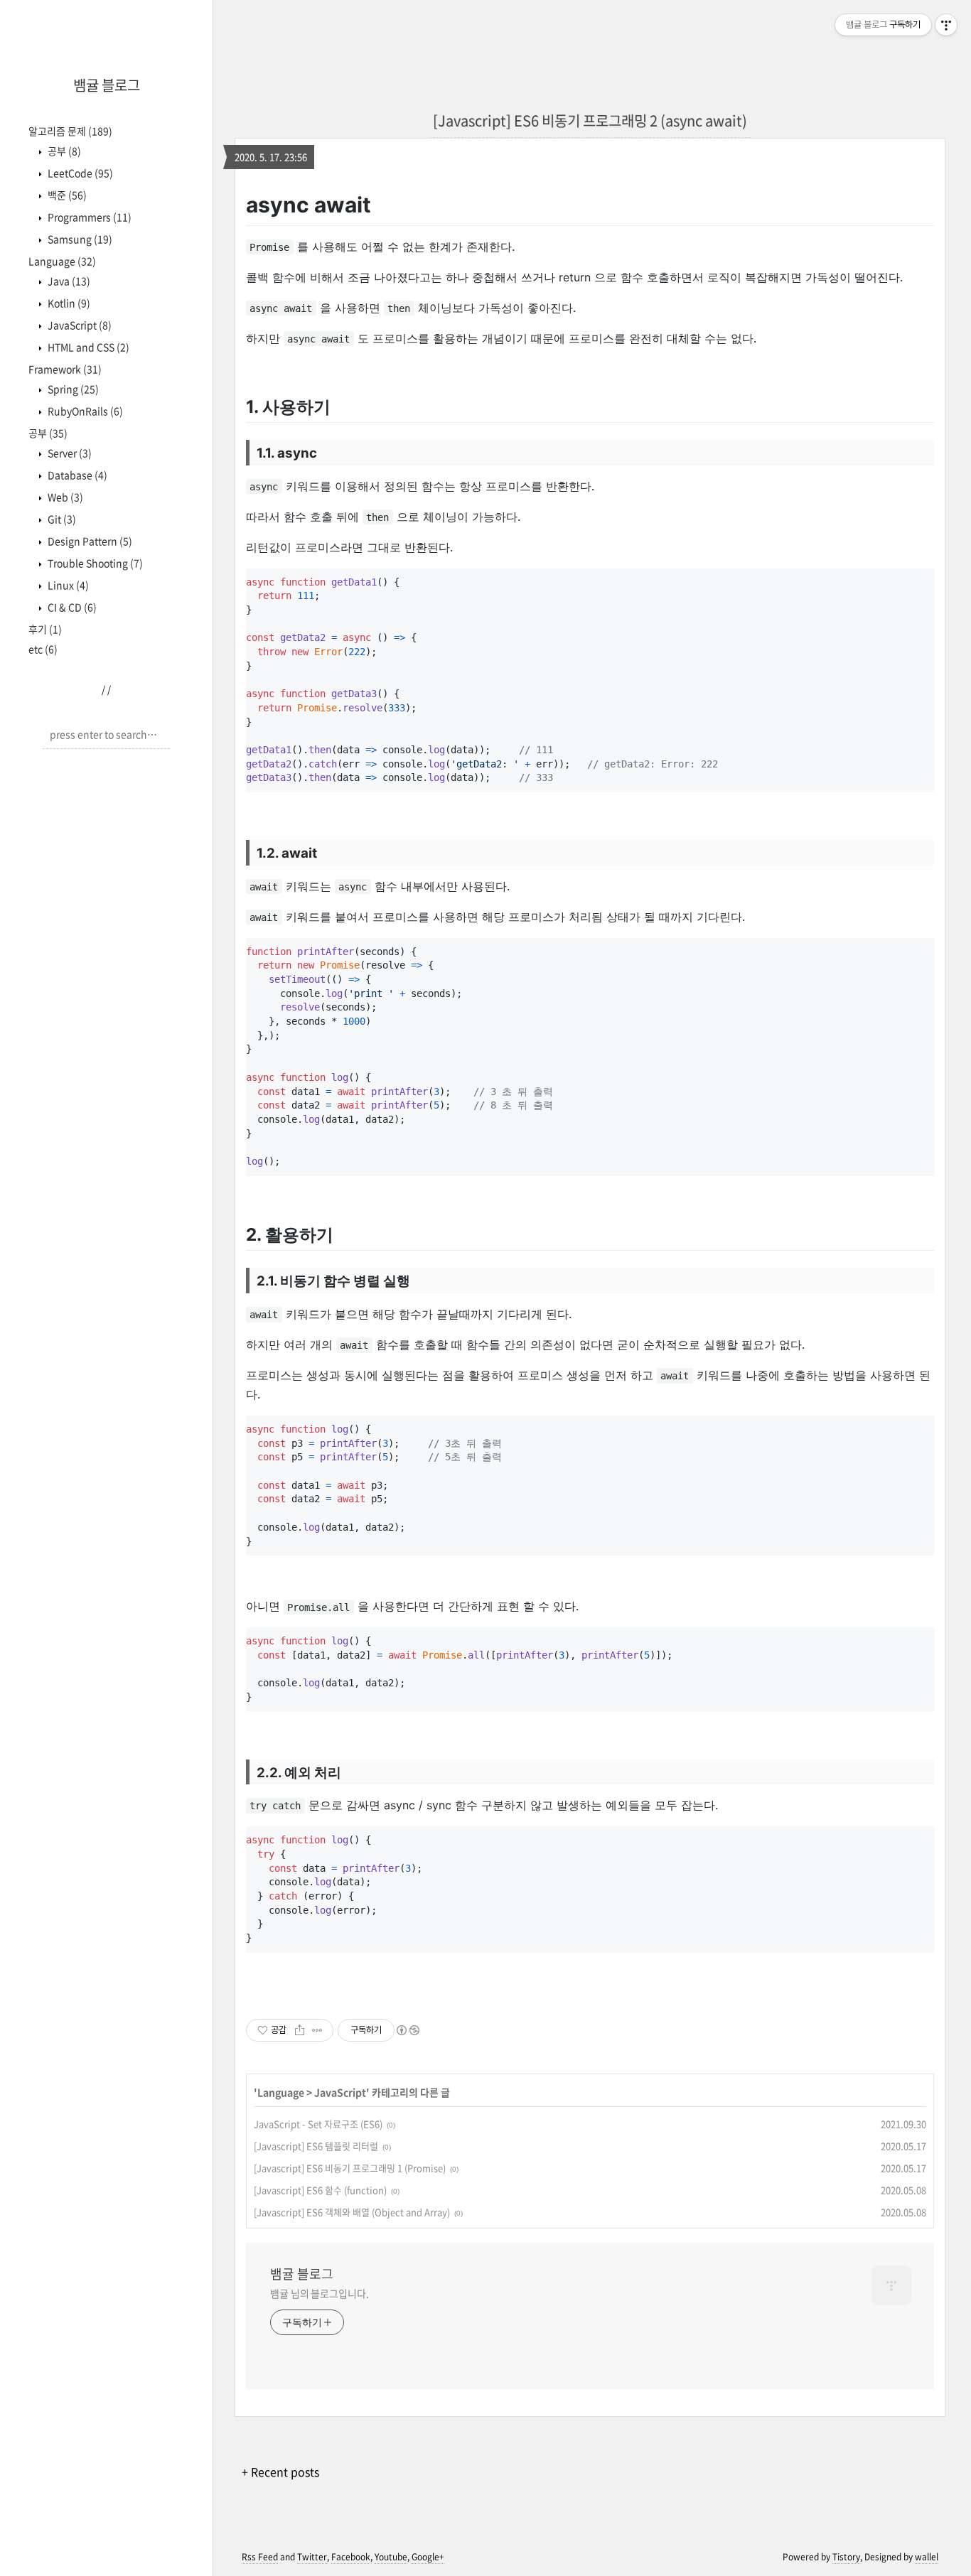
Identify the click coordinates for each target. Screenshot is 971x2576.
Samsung (79, 239)
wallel (927, 2557)
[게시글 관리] (317, 2030)
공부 (63, 151)
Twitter (312, 2557)
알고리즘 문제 (70, 131)
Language (62, 261)
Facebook (351, 2557)
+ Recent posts (280, 2472)
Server (69, 453)
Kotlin (68, 303)
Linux (67, 585)
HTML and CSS (87, 347)
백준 (66, 195)
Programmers (88, 217)
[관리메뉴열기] (946, 25)
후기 (45, 629)
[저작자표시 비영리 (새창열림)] (407, 2030)
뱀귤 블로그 (107, 85)
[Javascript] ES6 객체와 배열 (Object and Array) (352, 2212)
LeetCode (79, 173)
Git (61, 519)
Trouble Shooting (94, 563)
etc (43, 649)
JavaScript (79, 325)
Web (64, 497)
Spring (72, 389)
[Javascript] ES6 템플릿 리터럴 (316, 2146)
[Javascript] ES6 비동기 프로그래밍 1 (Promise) (350, 2168)
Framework (65, 369)
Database (76, 475)
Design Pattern (89, 541)
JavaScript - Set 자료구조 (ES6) (318, 2124)
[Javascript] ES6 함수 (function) (320, 2190)
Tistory (846, 2557)
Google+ (428, 2557)
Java (68, 281)
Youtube (391, 2557)
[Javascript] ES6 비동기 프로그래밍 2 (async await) (590, 120)
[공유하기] (300, 2030)
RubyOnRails (84, 411)
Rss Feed (260, 2557)
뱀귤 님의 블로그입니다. (320, 2293)
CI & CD (71, 607)
